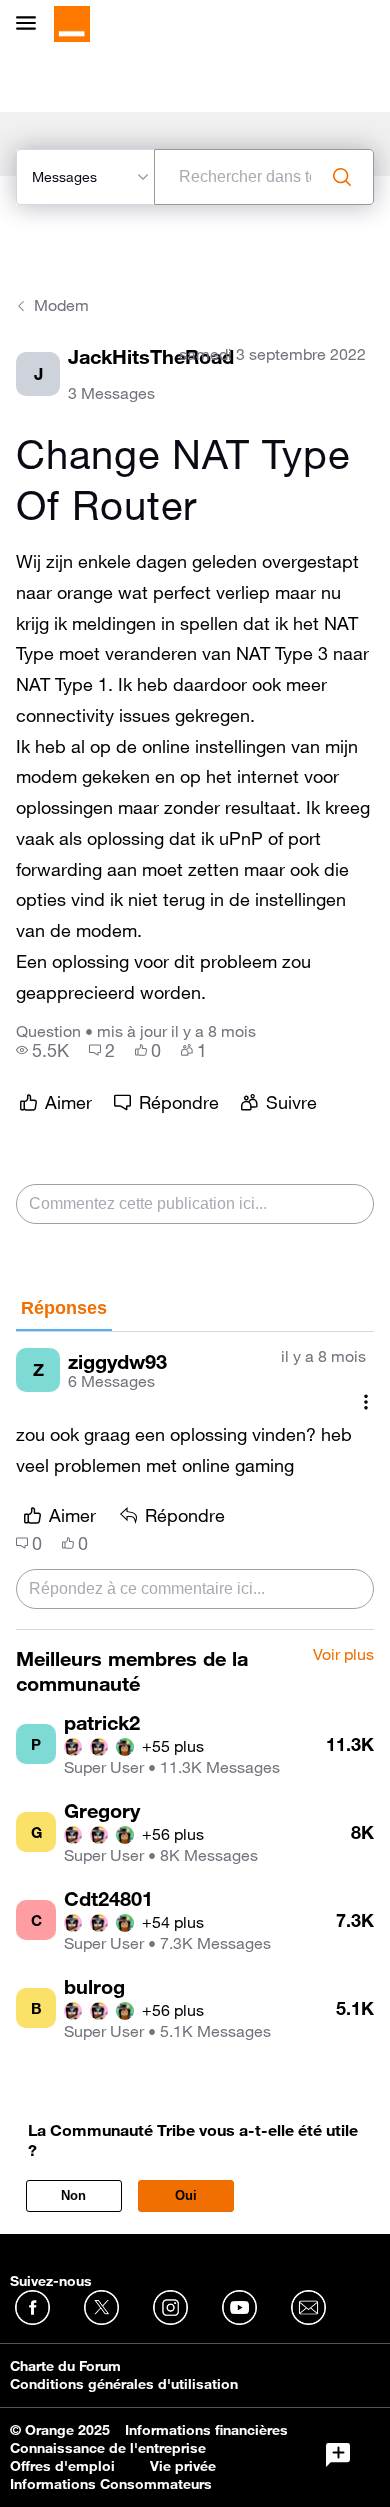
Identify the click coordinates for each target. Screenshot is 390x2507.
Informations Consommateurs (111, 2484)
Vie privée (183, 2466)
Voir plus (343, 1655)
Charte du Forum (65, 2366)
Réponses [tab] (64, 1308)
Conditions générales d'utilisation (124, 2384)
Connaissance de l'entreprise (108, 2448)
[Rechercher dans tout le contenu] (342, 177)
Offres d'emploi (62, 2466)
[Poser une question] (338, 2455)
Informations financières (206, 2430)
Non (73, 2195)
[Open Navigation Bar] (32, 24)
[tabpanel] (195, 1481)
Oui (186, 2195)
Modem (61, 305)
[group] (42, 1050)
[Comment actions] (366, 1401)
